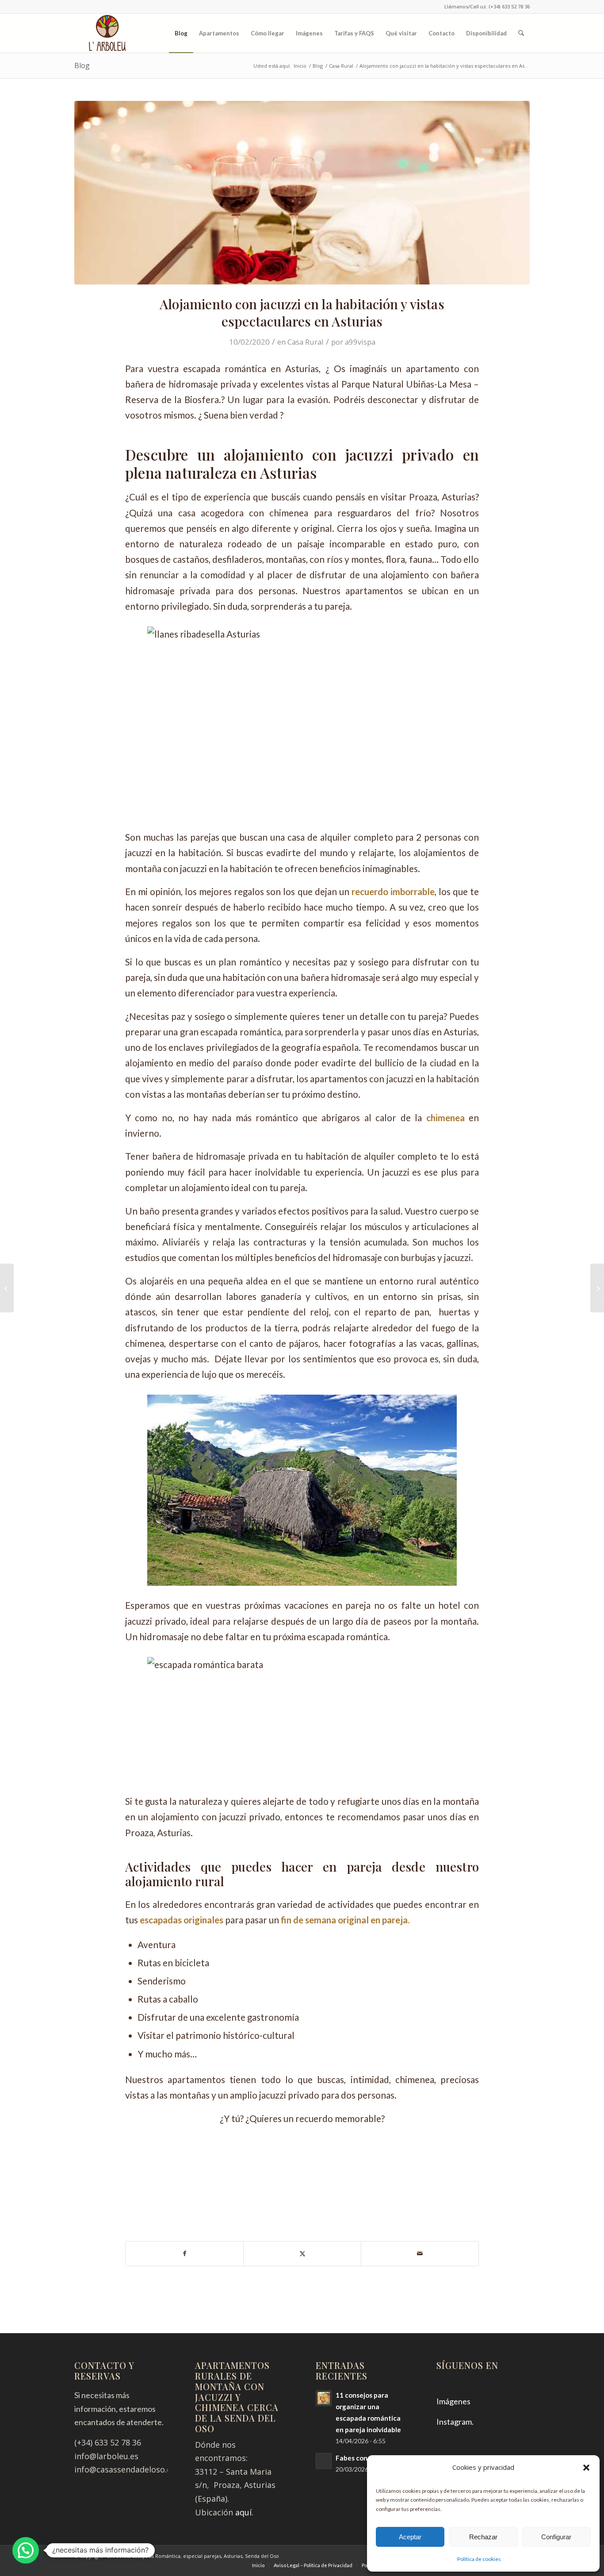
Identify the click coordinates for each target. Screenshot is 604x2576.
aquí (243, 2512)
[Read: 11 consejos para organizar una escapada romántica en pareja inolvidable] (324, 2398)
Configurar (556, 2537)
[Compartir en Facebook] (184, 2254)
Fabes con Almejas (365, 2458)
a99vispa (360, 342)
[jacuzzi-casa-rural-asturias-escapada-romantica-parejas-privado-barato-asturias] (302, 193)
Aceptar (410, 2537)
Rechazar (483, 2537)
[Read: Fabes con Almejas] (324, 2461)
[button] (586, 2468)
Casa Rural (306, 342)
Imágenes (453, 2401)
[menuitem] (181, 33)
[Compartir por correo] (420, 2254)
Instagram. (455, 2422)
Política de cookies (479, 2559)
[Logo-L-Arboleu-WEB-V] (108, 33)
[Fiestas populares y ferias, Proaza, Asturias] (597, 1288)
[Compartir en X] (302, 2254)
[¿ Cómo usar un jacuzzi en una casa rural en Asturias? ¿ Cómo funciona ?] (7, 1288)
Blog (82, 65)
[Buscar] (521, 33)
